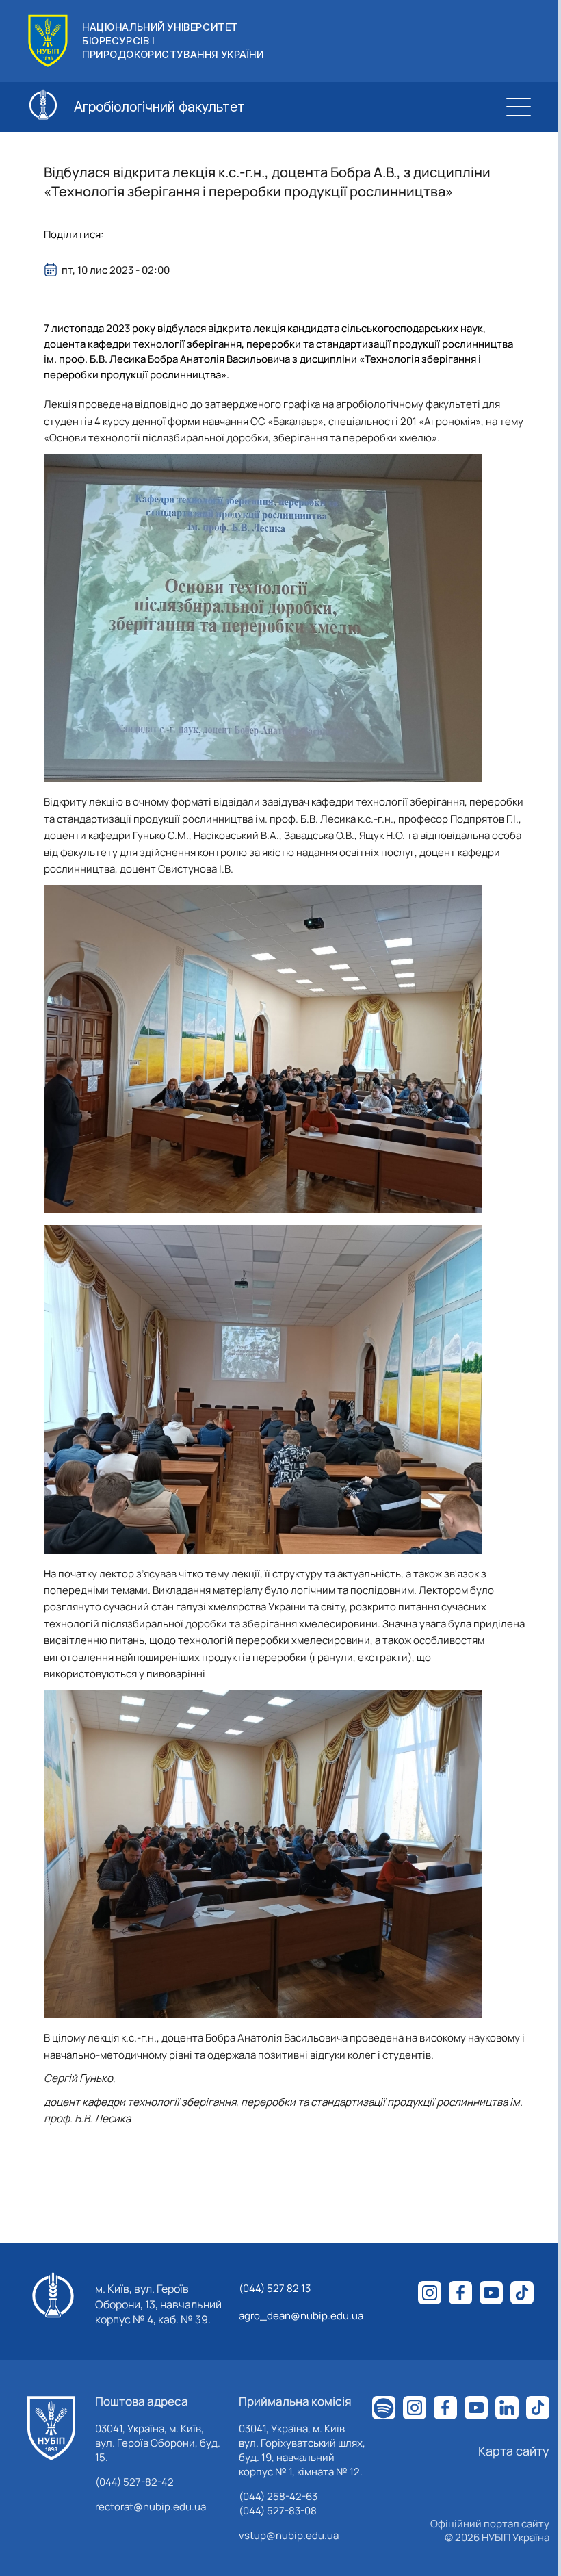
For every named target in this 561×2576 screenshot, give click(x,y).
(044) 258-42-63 (278, 2496)
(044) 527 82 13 (275, 2288)
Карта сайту (514, 2451)
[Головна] (51, 2428)
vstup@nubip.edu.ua (289, 2535)
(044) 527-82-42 (134, 2482)
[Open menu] (519, 107)
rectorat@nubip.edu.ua (151, 2507)
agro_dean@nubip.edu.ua (301, 2316)
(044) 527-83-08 (278, 2511)
